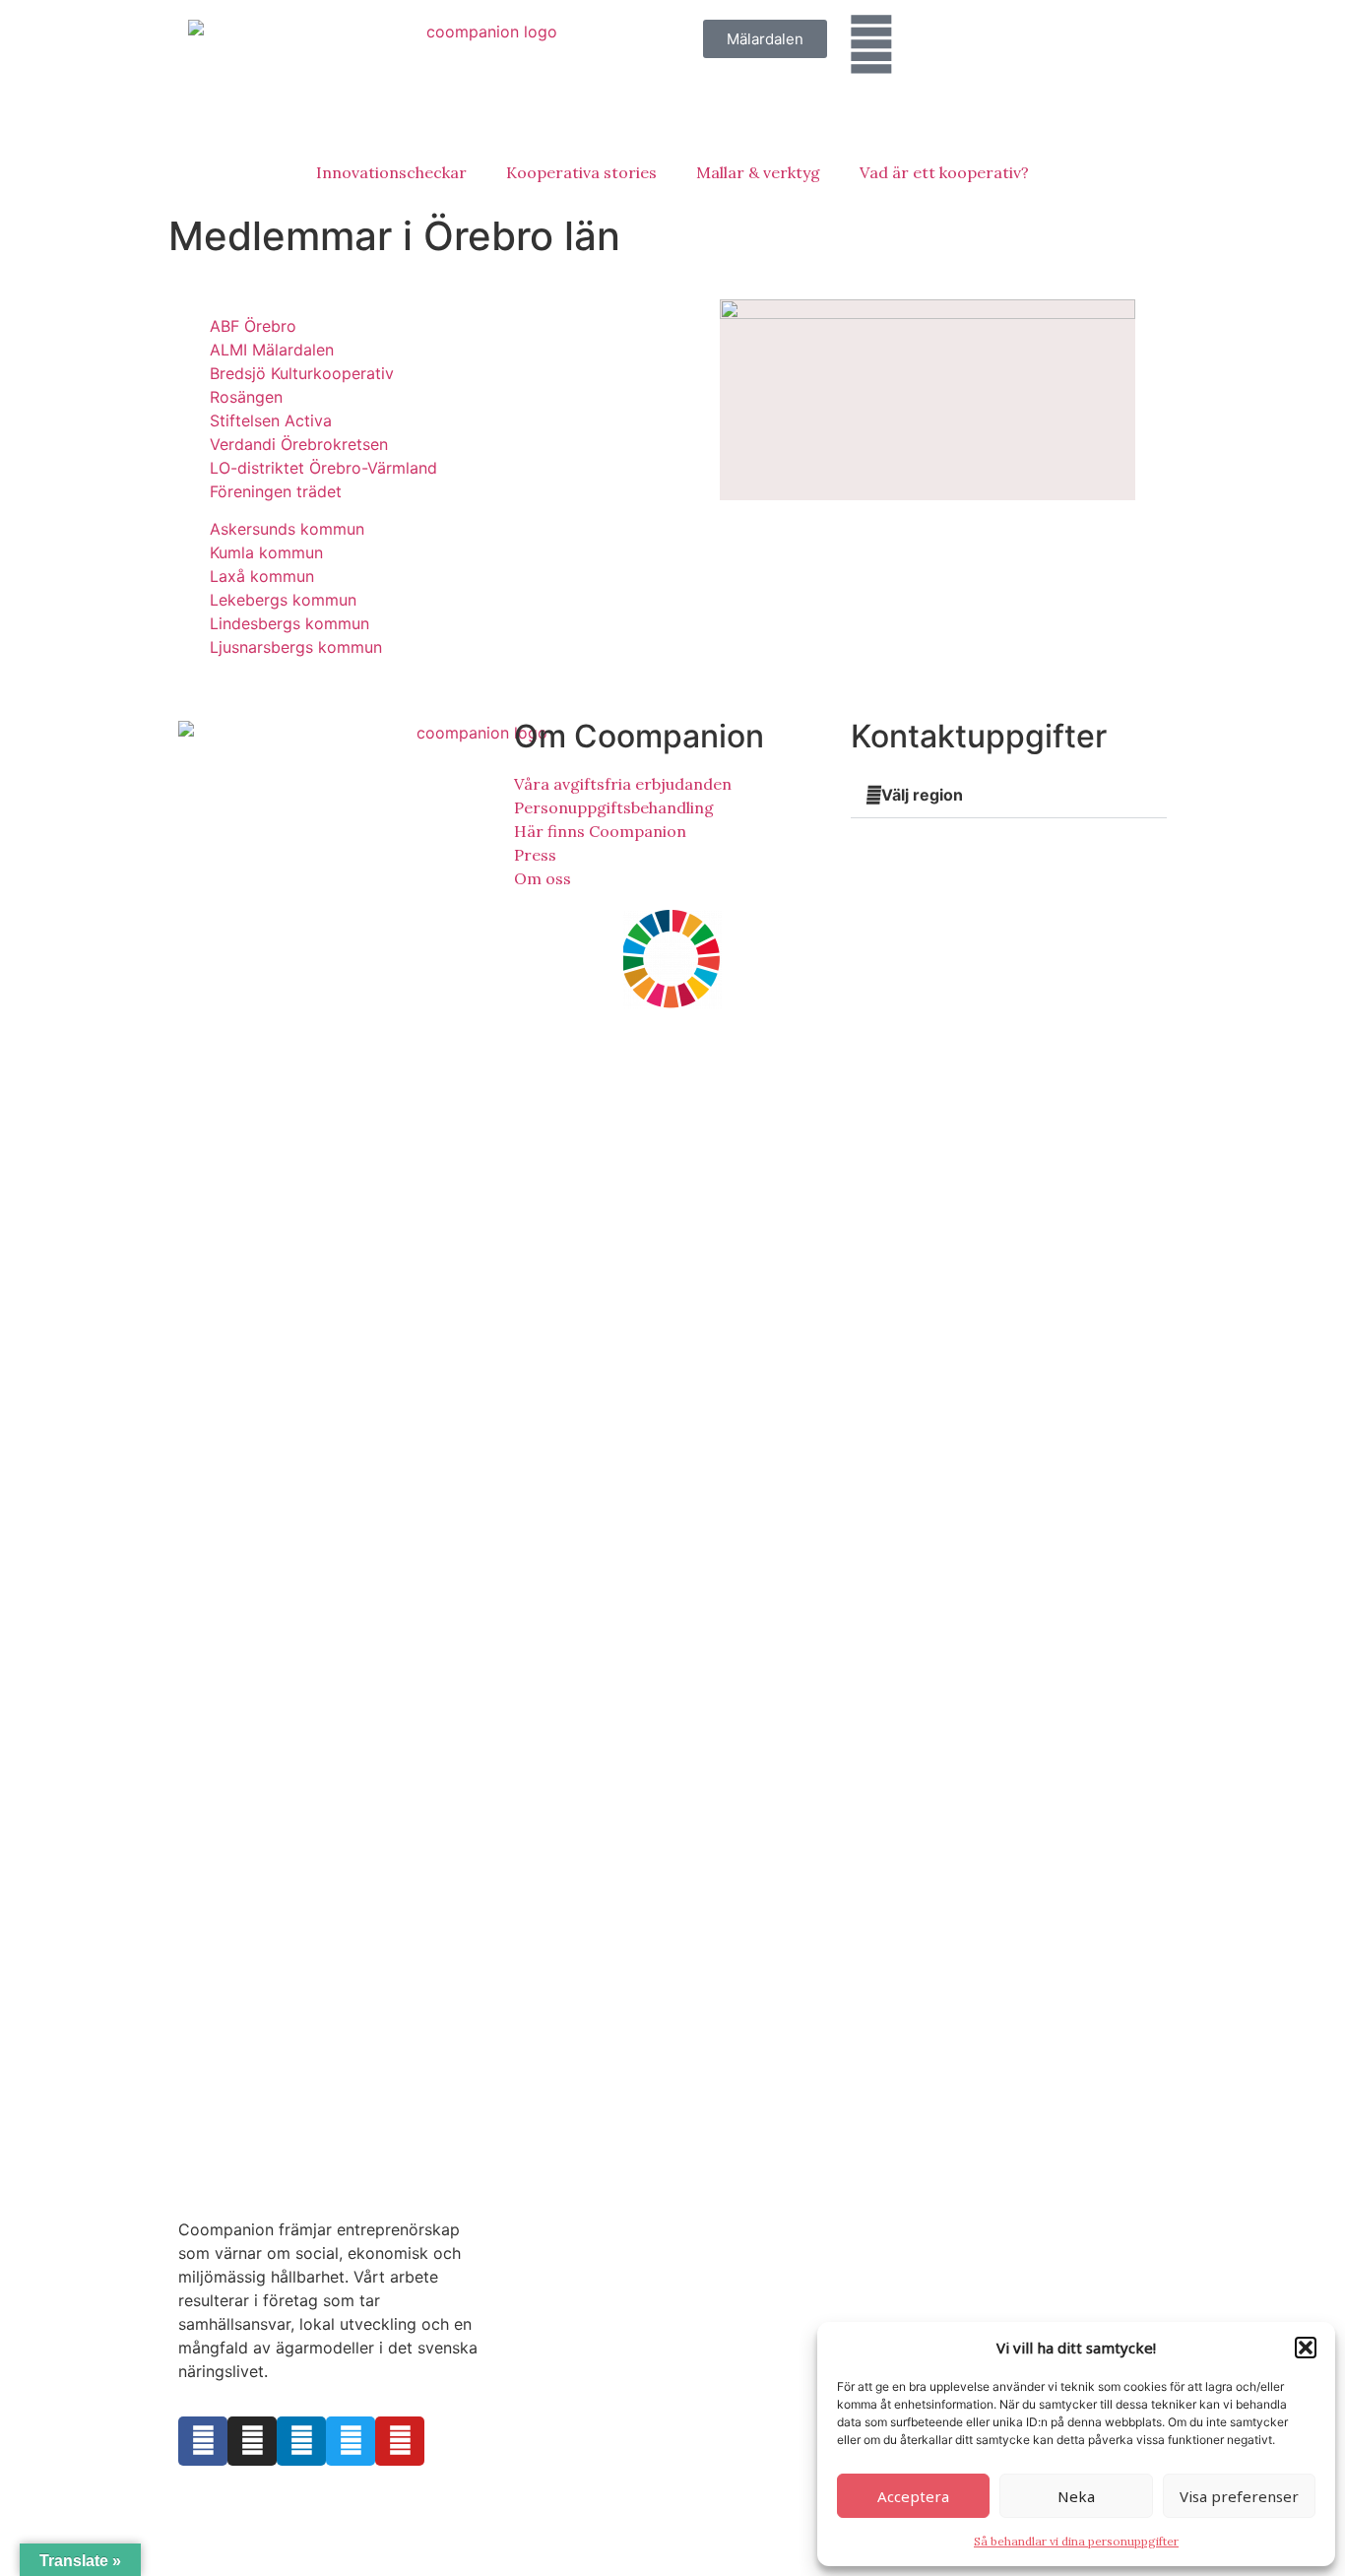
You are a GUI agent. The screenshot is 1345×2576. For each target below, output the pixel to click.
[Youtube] (400, 2441)
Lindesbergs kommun (289, 623)
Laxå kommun (262, 576)
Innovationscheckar (391, 172)
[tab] (1009, 795)
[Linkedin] (301, 2441)
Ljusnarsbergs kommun (296, 647)
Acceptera (913, 2496)
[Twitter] (351, 2441)
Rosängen (246, 397)
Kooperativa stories (581, 172)
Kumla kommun (266, 552)
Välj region (922, 795)
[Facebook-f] (203, 2441)
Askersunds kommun (287, 529)
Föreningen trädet (276, 491)
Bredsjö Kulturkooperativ (302, 373)
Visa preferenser (1239, 2496)
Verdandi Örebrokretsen (299, 444)
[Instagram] (252, 2441)
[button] (1306, 2348)
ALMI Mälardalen (272, 350)
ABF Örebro (253, 326)
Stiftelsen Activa (271, 420)
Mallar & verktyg (758, 172)
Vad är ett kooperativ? (944, 172)
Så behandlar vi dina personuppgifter (1076, 2541)
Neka (1076, 2496)
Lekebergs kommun (283, 600)
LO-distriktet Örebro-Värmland (323, 468)
